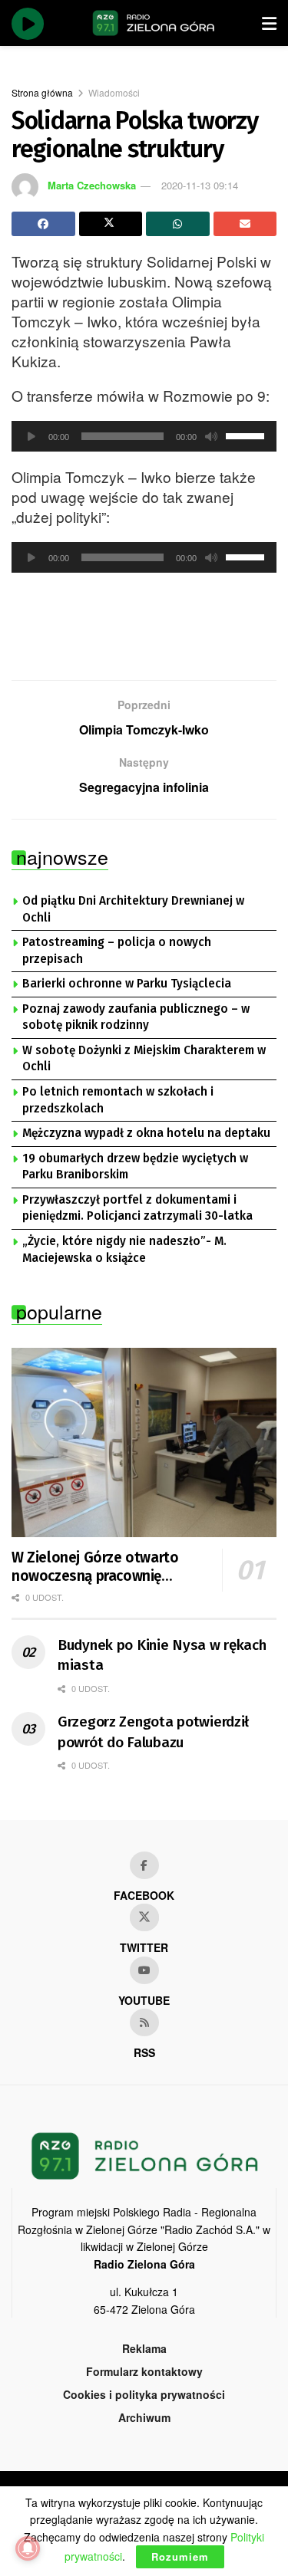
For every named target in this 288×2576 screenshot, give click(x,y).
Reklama (144, 2348)
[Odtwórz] (31, 436)
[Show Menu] (269, 23)
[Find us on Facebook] (144, 1865)
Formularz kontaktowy (144, 2371)
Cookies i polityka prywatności (144, 2394)
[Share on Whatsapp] (178, 224)
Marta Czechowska (92, 185)
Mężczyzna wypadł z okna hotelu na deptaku (146, 1133)
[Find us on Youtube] (144, 1970)
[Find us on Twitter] (144, 1917)
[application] (144, 436)
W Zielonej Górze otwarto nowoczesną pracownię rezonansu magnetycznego (99, 1567)
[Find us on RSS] (144, 2022)
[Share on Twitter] (111, 224)
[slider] (247, 435)
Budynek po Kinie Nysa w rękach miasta (162, 1655)
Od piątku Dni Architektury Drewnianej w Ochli (133, 909)
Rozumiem (180, 2556)
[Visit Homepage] (154, 23)
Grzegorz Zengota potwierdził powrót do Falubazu (153, 1732)
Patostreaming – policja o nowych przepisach (117, 951)
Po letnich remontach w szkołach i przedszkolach (118, 1100)
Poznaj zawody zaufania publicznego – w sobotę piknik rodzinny (136, 1017)
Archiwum (144, 2417)
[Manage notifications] (28, 2548)
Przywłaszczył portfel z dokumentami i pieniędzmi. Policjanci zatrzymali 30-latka (137, 1208)
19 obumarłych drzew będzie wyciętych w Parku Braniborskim (135, 1167)
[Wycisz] (211, 436)
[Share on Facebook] (43, 224)
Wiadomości (114, 92)
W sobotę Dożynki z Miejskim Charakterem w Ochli (144, 1059)
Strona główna (42, 92)
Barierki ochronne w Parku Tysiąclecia (127, 984)
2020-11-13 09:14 (200, 185)
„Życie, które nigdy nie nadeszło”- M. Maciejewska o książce (124, 1250)
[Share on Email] (245, 224)
